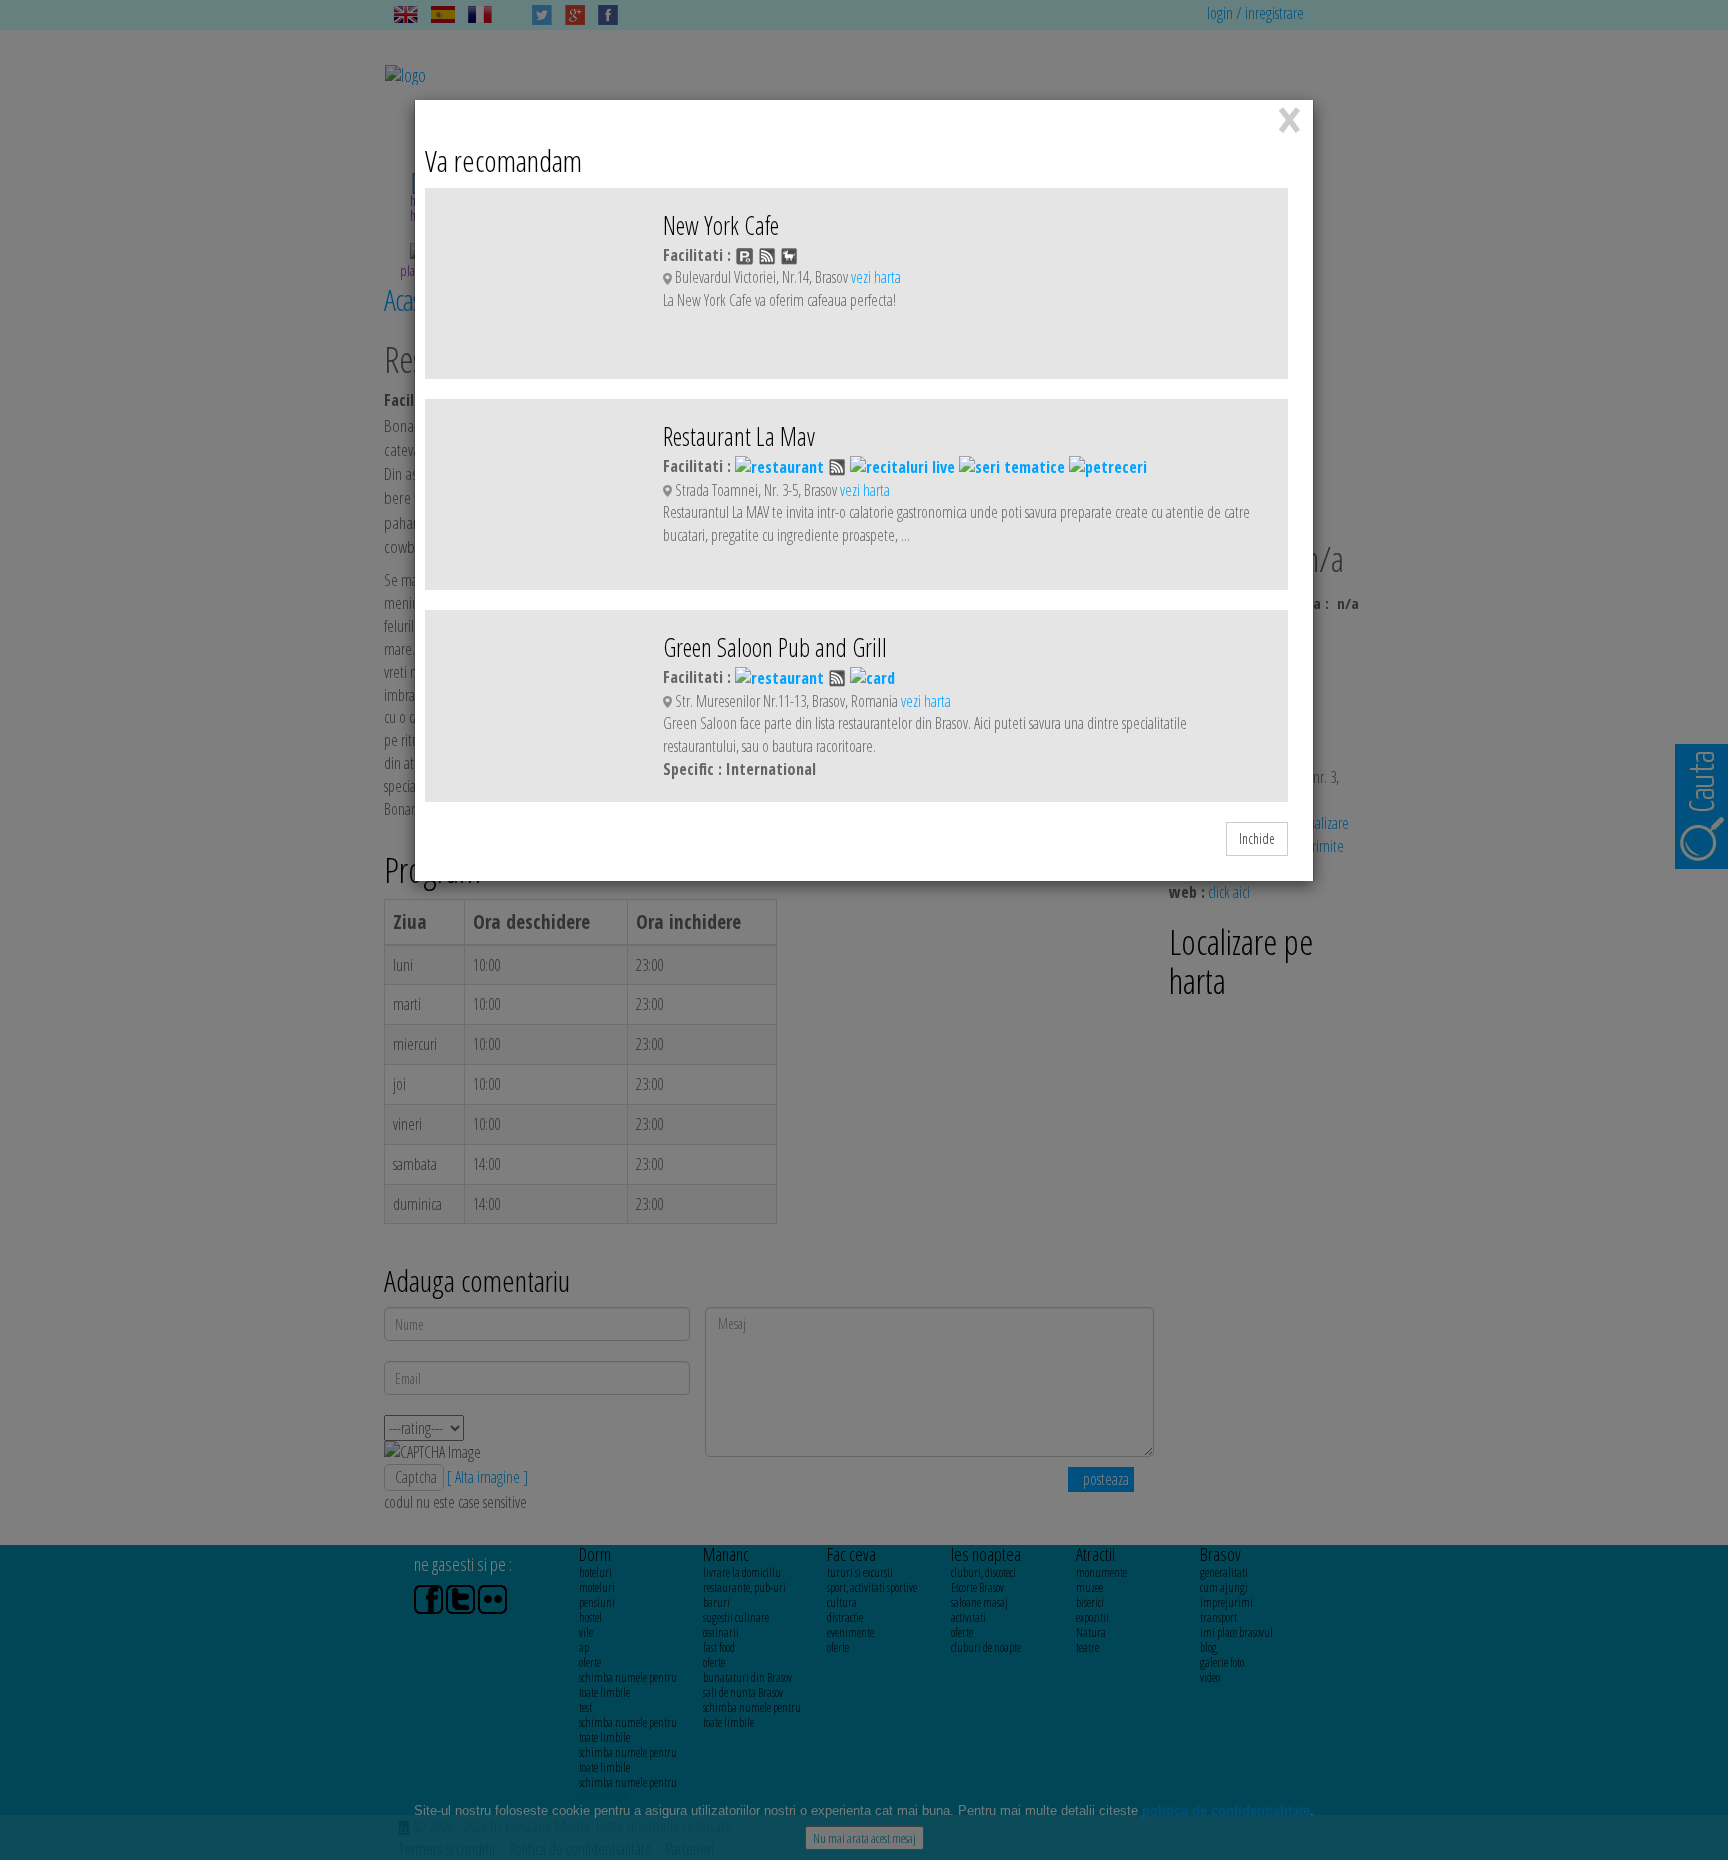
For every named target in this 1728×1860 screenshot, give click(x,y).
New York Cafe (721, 225)
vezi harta (876, 277)
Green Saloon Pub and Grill (775, 647)
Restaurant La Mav (739, 436)
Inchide (1257, 838)
